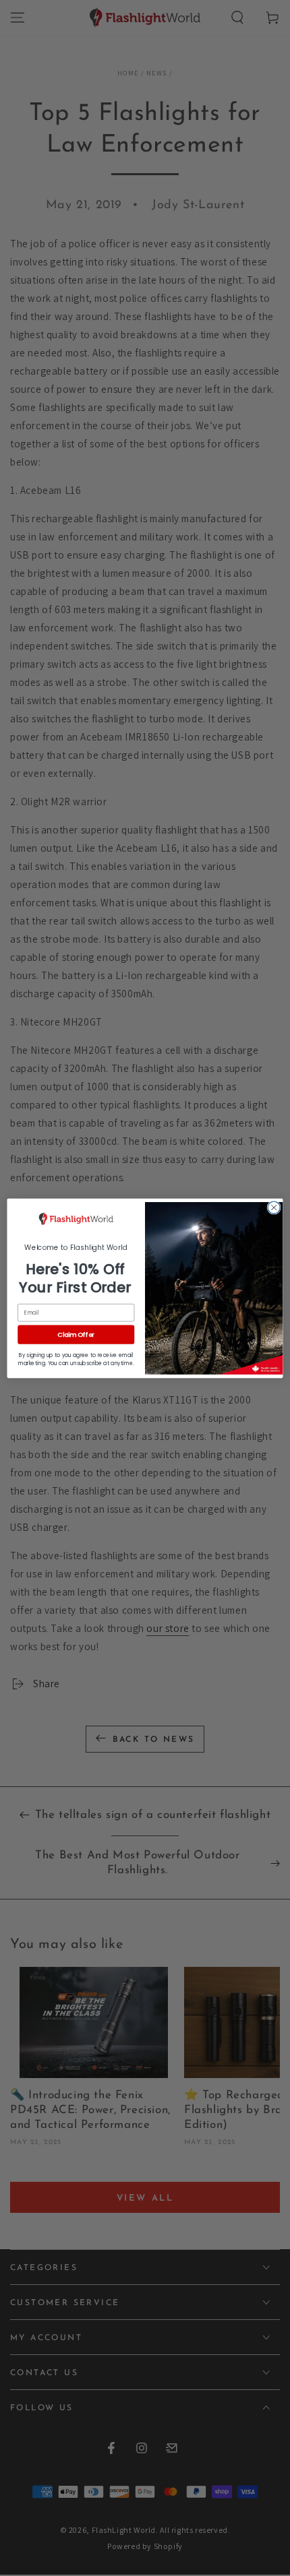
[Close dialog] (274, 1207)
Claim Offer (76, 1334)
